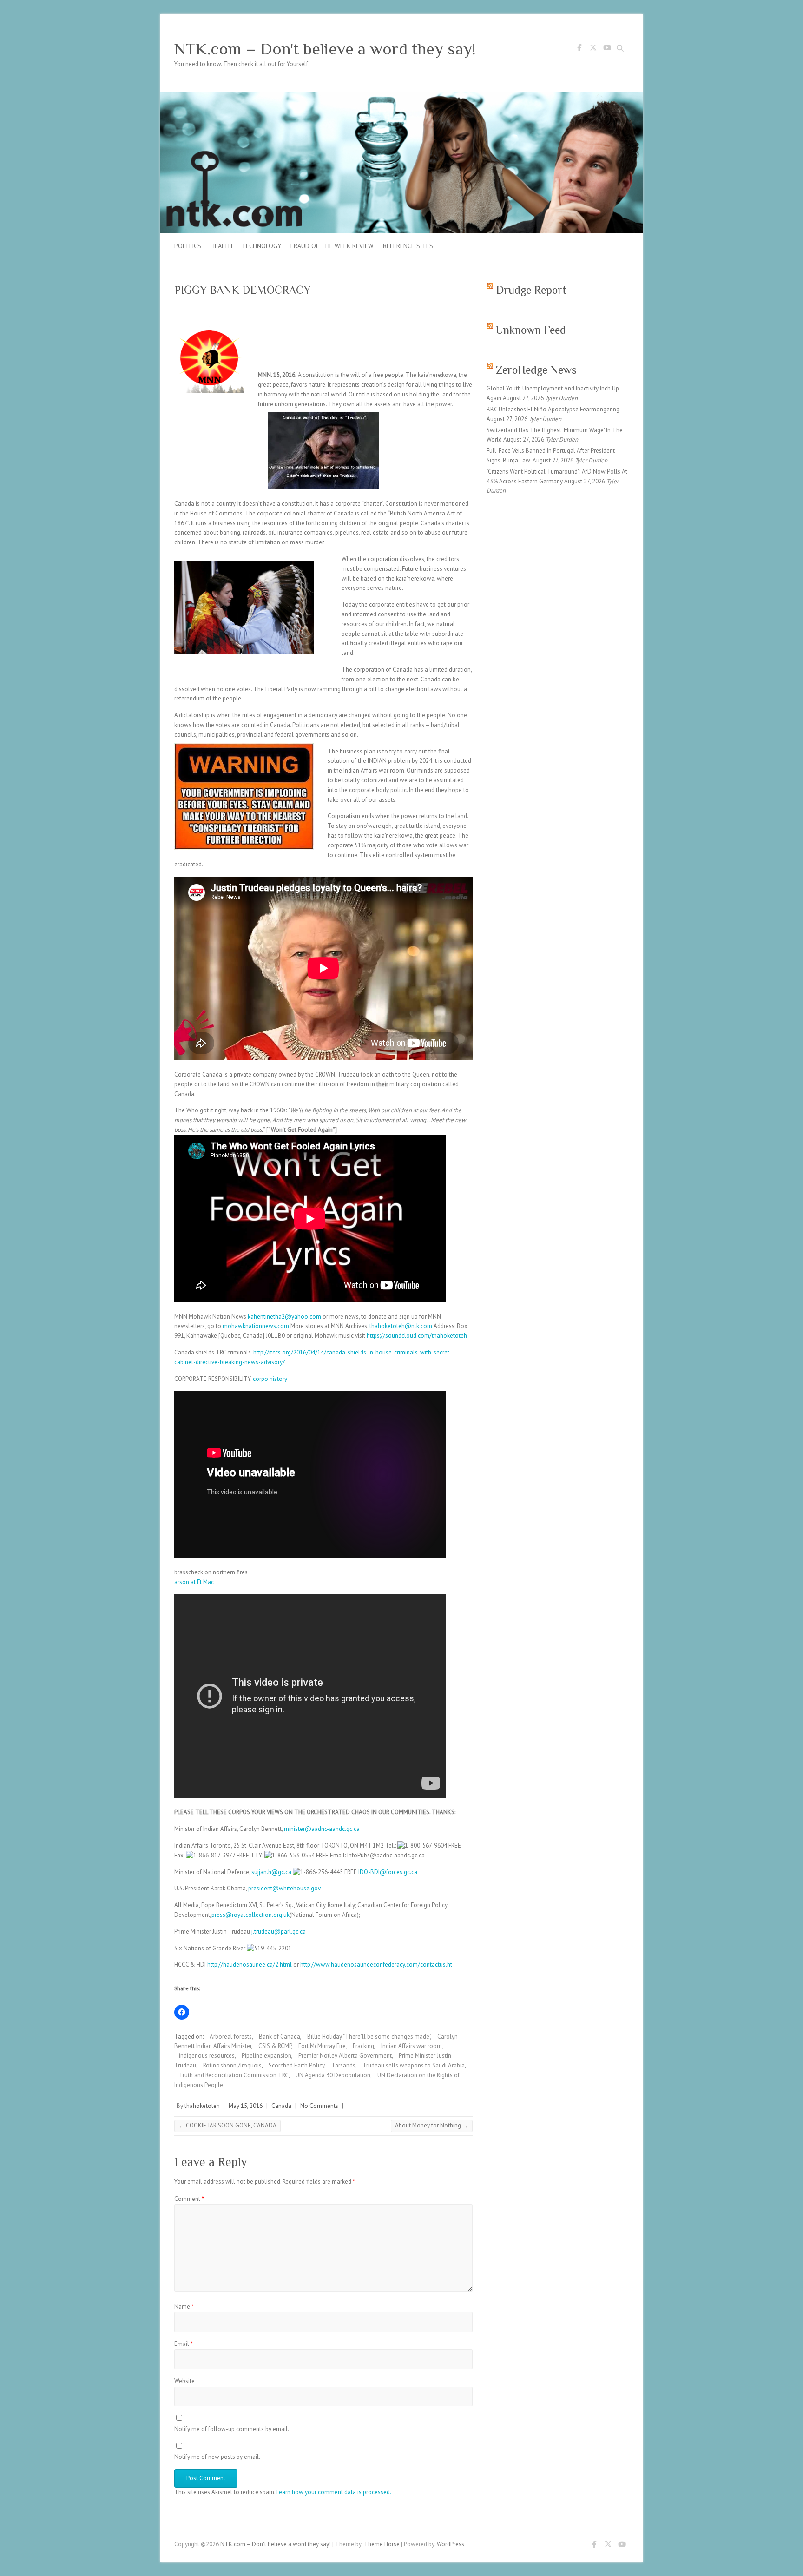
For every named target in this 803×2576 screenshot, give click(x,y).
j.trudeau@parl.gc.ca (278, 1932)
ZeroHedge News (536, 370)
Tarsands (343, 2065)
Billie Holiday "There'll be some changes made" (369, 2037)
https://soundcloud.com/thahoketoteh (416, 1336)
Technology (261, 246)
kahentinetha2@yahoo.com (284, 1317)
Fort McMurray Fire (322, 2046)
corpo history (270, 1379)
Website (184, 2381)
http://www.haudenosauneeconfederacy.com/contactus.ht (376, 1965)
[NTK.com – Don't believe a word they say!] (401, 96)
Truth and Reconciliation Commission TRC (234, 2075)
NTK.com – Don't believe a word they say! (325, 49)
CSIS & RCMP (275, 2046)
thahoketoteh (202, 2106)
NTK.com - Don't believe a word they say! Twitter (593, 49)
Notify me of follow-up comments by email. (232, 2429)
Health (221, 246)
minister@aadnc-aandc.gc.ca (322, 1829)
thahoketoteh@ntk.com (401, 1326)
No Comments (319, 2106)
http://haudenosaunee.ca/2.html (250, 1965)
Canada (281, 2106)
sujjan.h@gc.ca (271, 1872)
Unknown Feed (531, 330)
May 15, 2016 (246, 2106)
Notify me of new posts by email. (217, 2457)
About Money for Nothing (432, 2125)
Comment (189, 2199)
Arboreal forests (231, 2037)
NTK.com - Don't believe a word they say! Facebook (579, 49)
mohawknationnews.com (256, 1326)
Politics (188, 246)
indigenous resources (207, 2056)
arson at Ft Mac (194, 1582)
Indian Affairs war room (411, 2046)
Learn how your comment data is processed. (334, 2492)
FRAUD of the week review (332, 246)
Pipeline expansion (267, 2056)
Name (184, 2307)
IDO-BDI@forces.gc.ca (388, 1872)
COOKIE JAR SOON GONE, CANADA (227, 2125)
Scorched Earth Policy (296, 2065)
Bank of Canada (280, 2037)
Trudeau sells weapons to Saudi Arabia (414, 2065)
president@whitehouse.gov (284, 1888)
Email (184, 2344)
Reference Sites (408, 246)
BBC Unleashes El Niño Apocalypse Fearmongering (553, 409)
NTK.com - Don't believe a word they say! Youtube (607, 49)
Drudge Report (531, 290)
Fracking (363, 2046)
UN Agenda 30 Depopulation (333, 2075)
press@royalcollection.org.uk (250, 1915)
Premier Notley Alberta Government (345, 2056)
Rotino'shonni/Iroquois (232, 2065)
